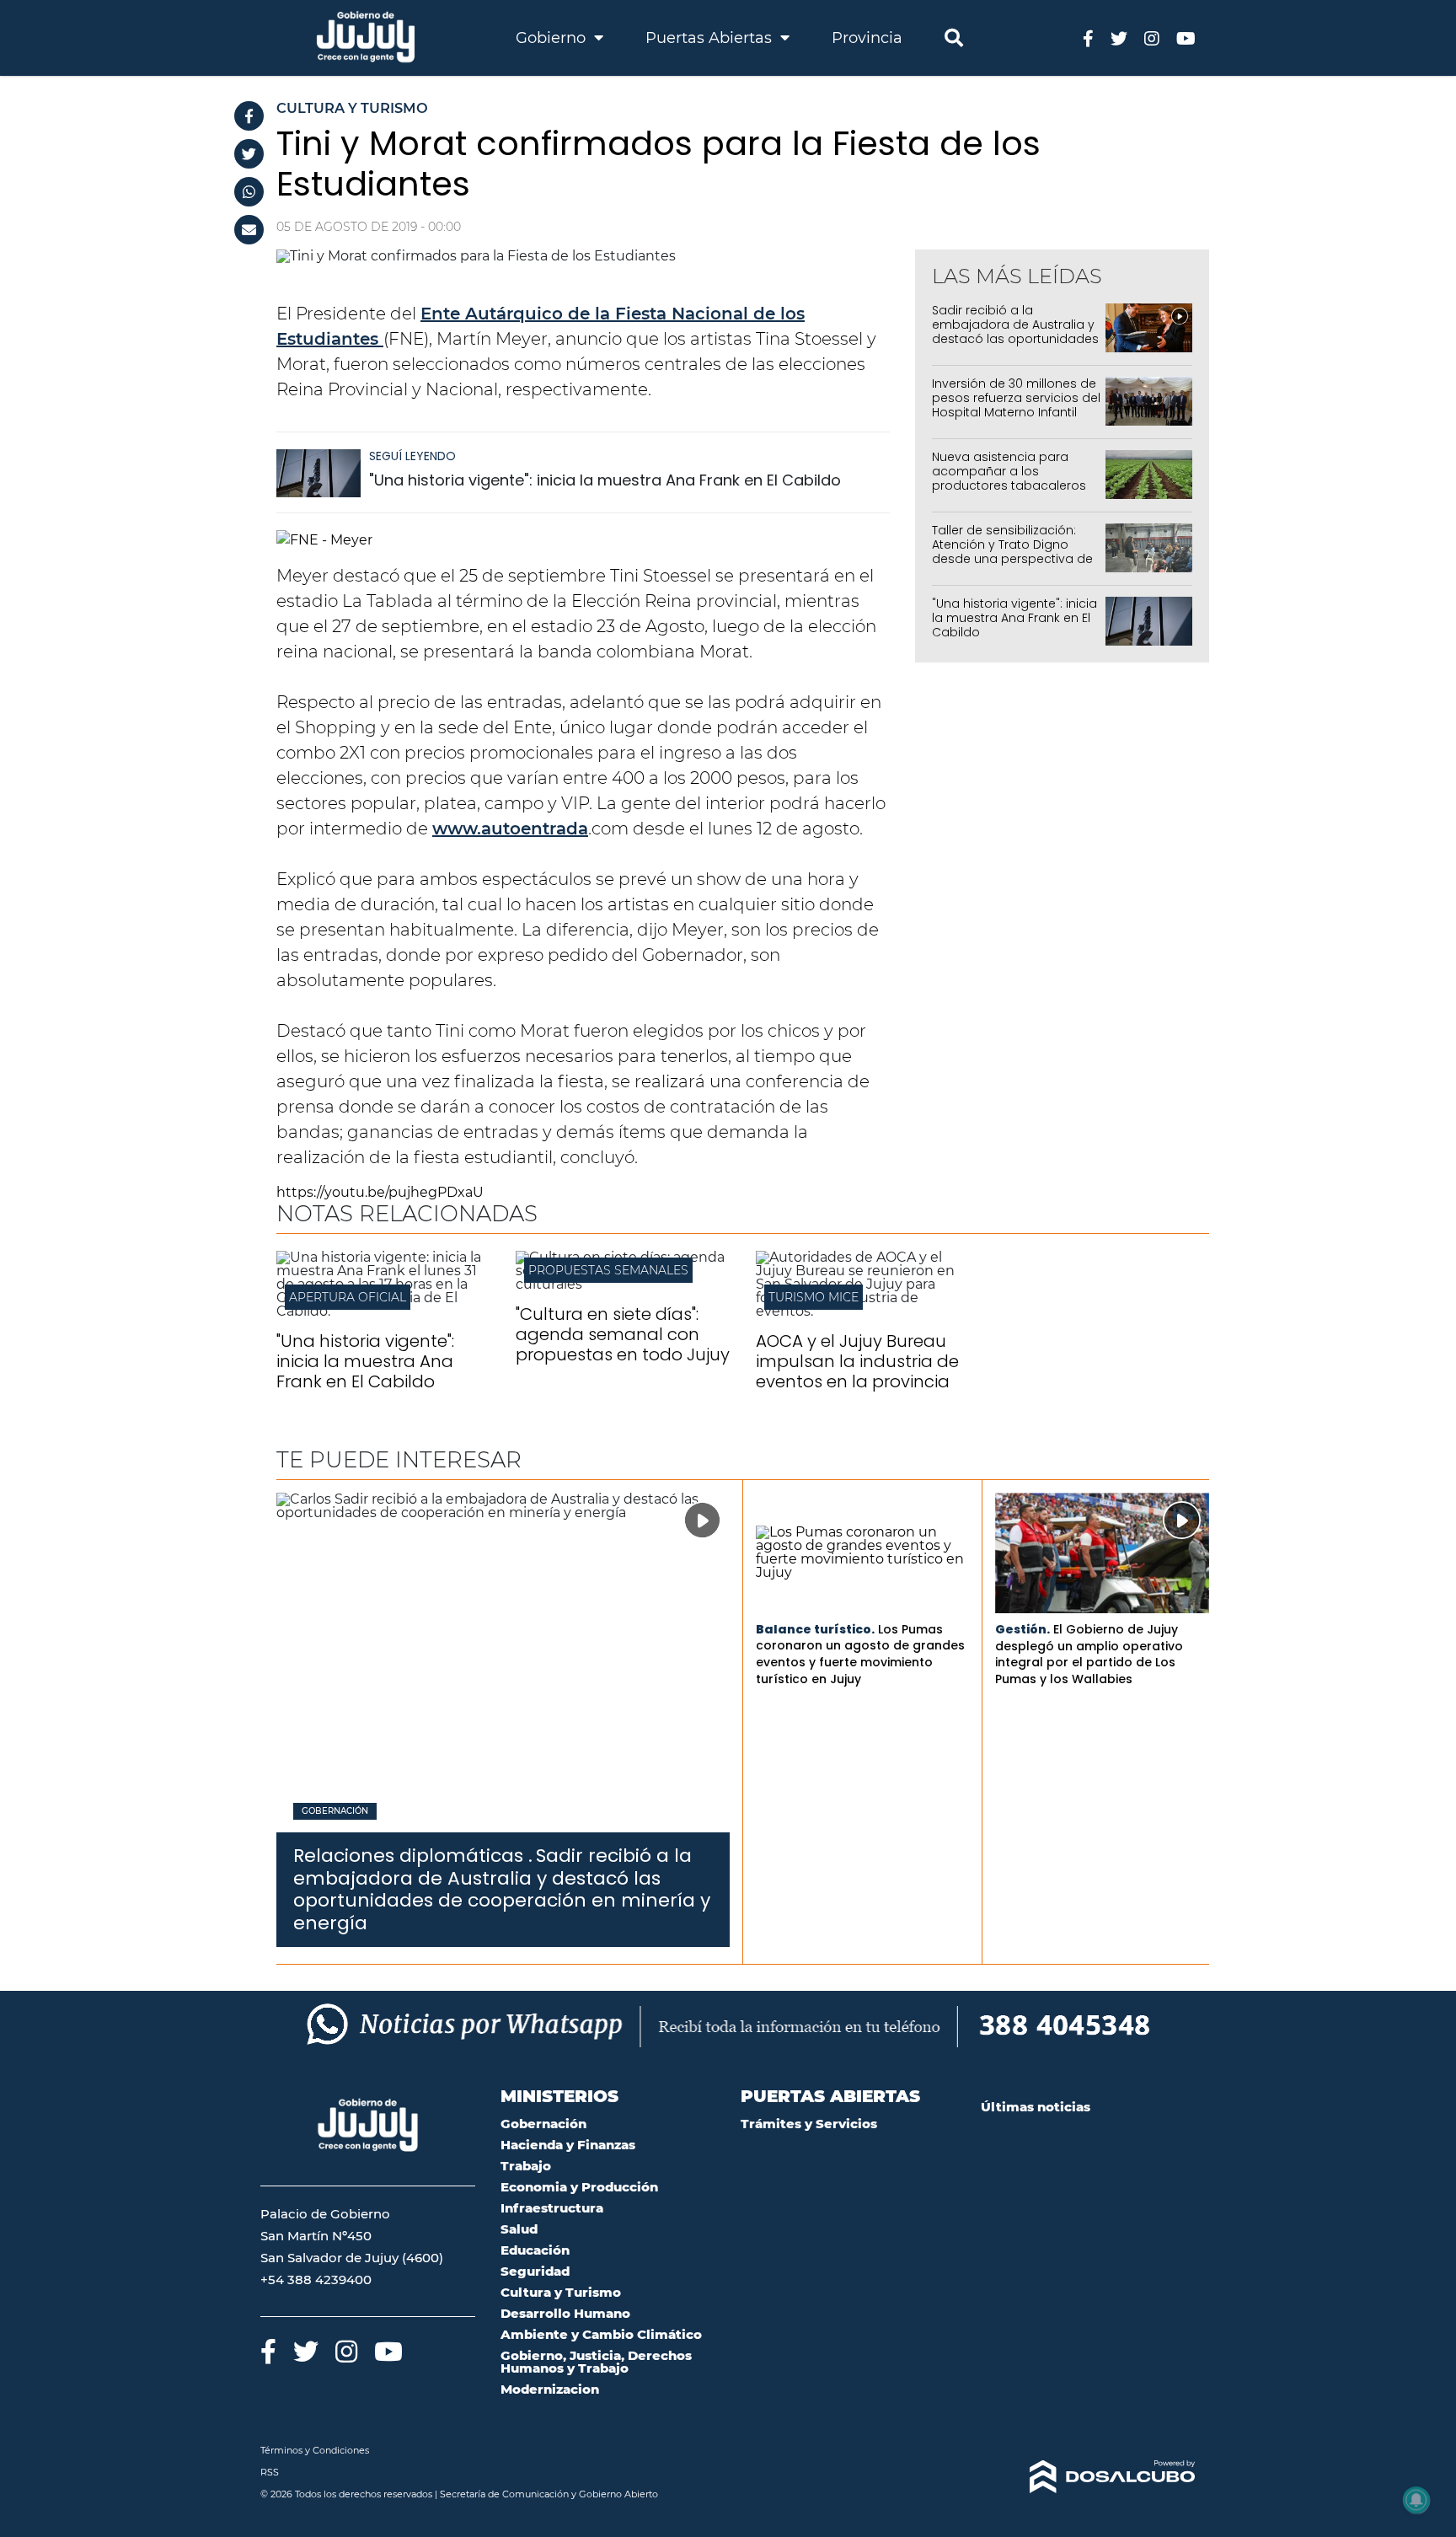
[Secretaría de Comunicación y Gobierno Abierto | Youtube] (1186, 38)
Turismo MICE (814, 1297)
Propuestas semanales (608, 1270)
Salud (519, 2229)
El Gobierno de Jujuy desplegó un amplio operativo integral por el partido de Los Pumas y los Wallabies (1089, 1654)
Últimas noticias (1036, 2107)
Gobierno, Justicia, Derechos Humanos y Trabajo (596, 2362)
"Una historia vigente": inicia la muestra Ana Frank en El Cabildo (605, 480)
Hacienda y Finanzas (568, 2145)
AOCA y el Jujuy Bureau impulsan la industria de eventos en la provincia (857, 1361)
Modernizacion (550, 2389)
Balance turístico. (815, 1629)
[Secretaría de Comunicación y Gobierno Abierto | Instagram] (1152, 38)
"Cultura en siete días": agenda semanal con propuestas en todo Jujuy (623, 1334)
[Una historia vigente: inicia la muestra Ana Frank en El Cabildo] (318, 481)
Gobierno (553, 38)
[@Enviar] (249, 230)
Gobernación (335, 1811)
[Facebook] (249, 116)
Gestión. (1022, 1629)
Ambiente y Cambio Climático (601, 2334)
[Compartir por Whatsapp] (249, 192)
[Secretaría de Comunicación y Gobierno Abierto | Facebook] (1088, 38)
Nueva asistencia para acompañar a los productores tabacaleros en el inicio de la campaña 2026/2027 (1013, 485)
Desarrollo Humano (565, 2313)
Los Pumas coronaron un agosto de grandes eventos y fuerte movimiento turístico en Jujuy (860, 1654)
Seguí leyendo (412, 456)
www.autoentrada (510, 829)
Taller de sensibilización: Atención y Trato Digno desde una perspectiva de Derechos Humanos (1012, 551)
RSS (270, 2472)
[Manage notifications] (1416, 2500)
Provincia (867, 38)
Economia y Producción (579, 2187)
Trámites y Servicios (809, 2124)
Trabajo (526, 2166)
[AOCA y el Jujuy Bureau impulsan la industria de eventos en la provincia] (863, 1311)
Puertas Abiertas (711, 38)
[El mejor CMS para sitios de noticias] (1088, 2477)
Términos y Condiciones (315, 2450)
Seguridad (535, 2271)
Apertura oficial (348, 1297)
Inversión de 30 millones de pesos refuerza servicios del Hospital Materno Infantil (1016, 398)
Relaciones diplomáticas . (413, 1856)
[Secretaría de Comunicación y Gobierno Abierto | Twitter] (1119, 38)
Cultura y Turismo (561, 2292)
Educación (535, 2250)
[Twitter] (249, 154)
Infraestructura (552, 2208)
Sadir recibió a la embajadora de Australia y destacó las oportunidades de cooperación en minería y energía (1016, 338)
